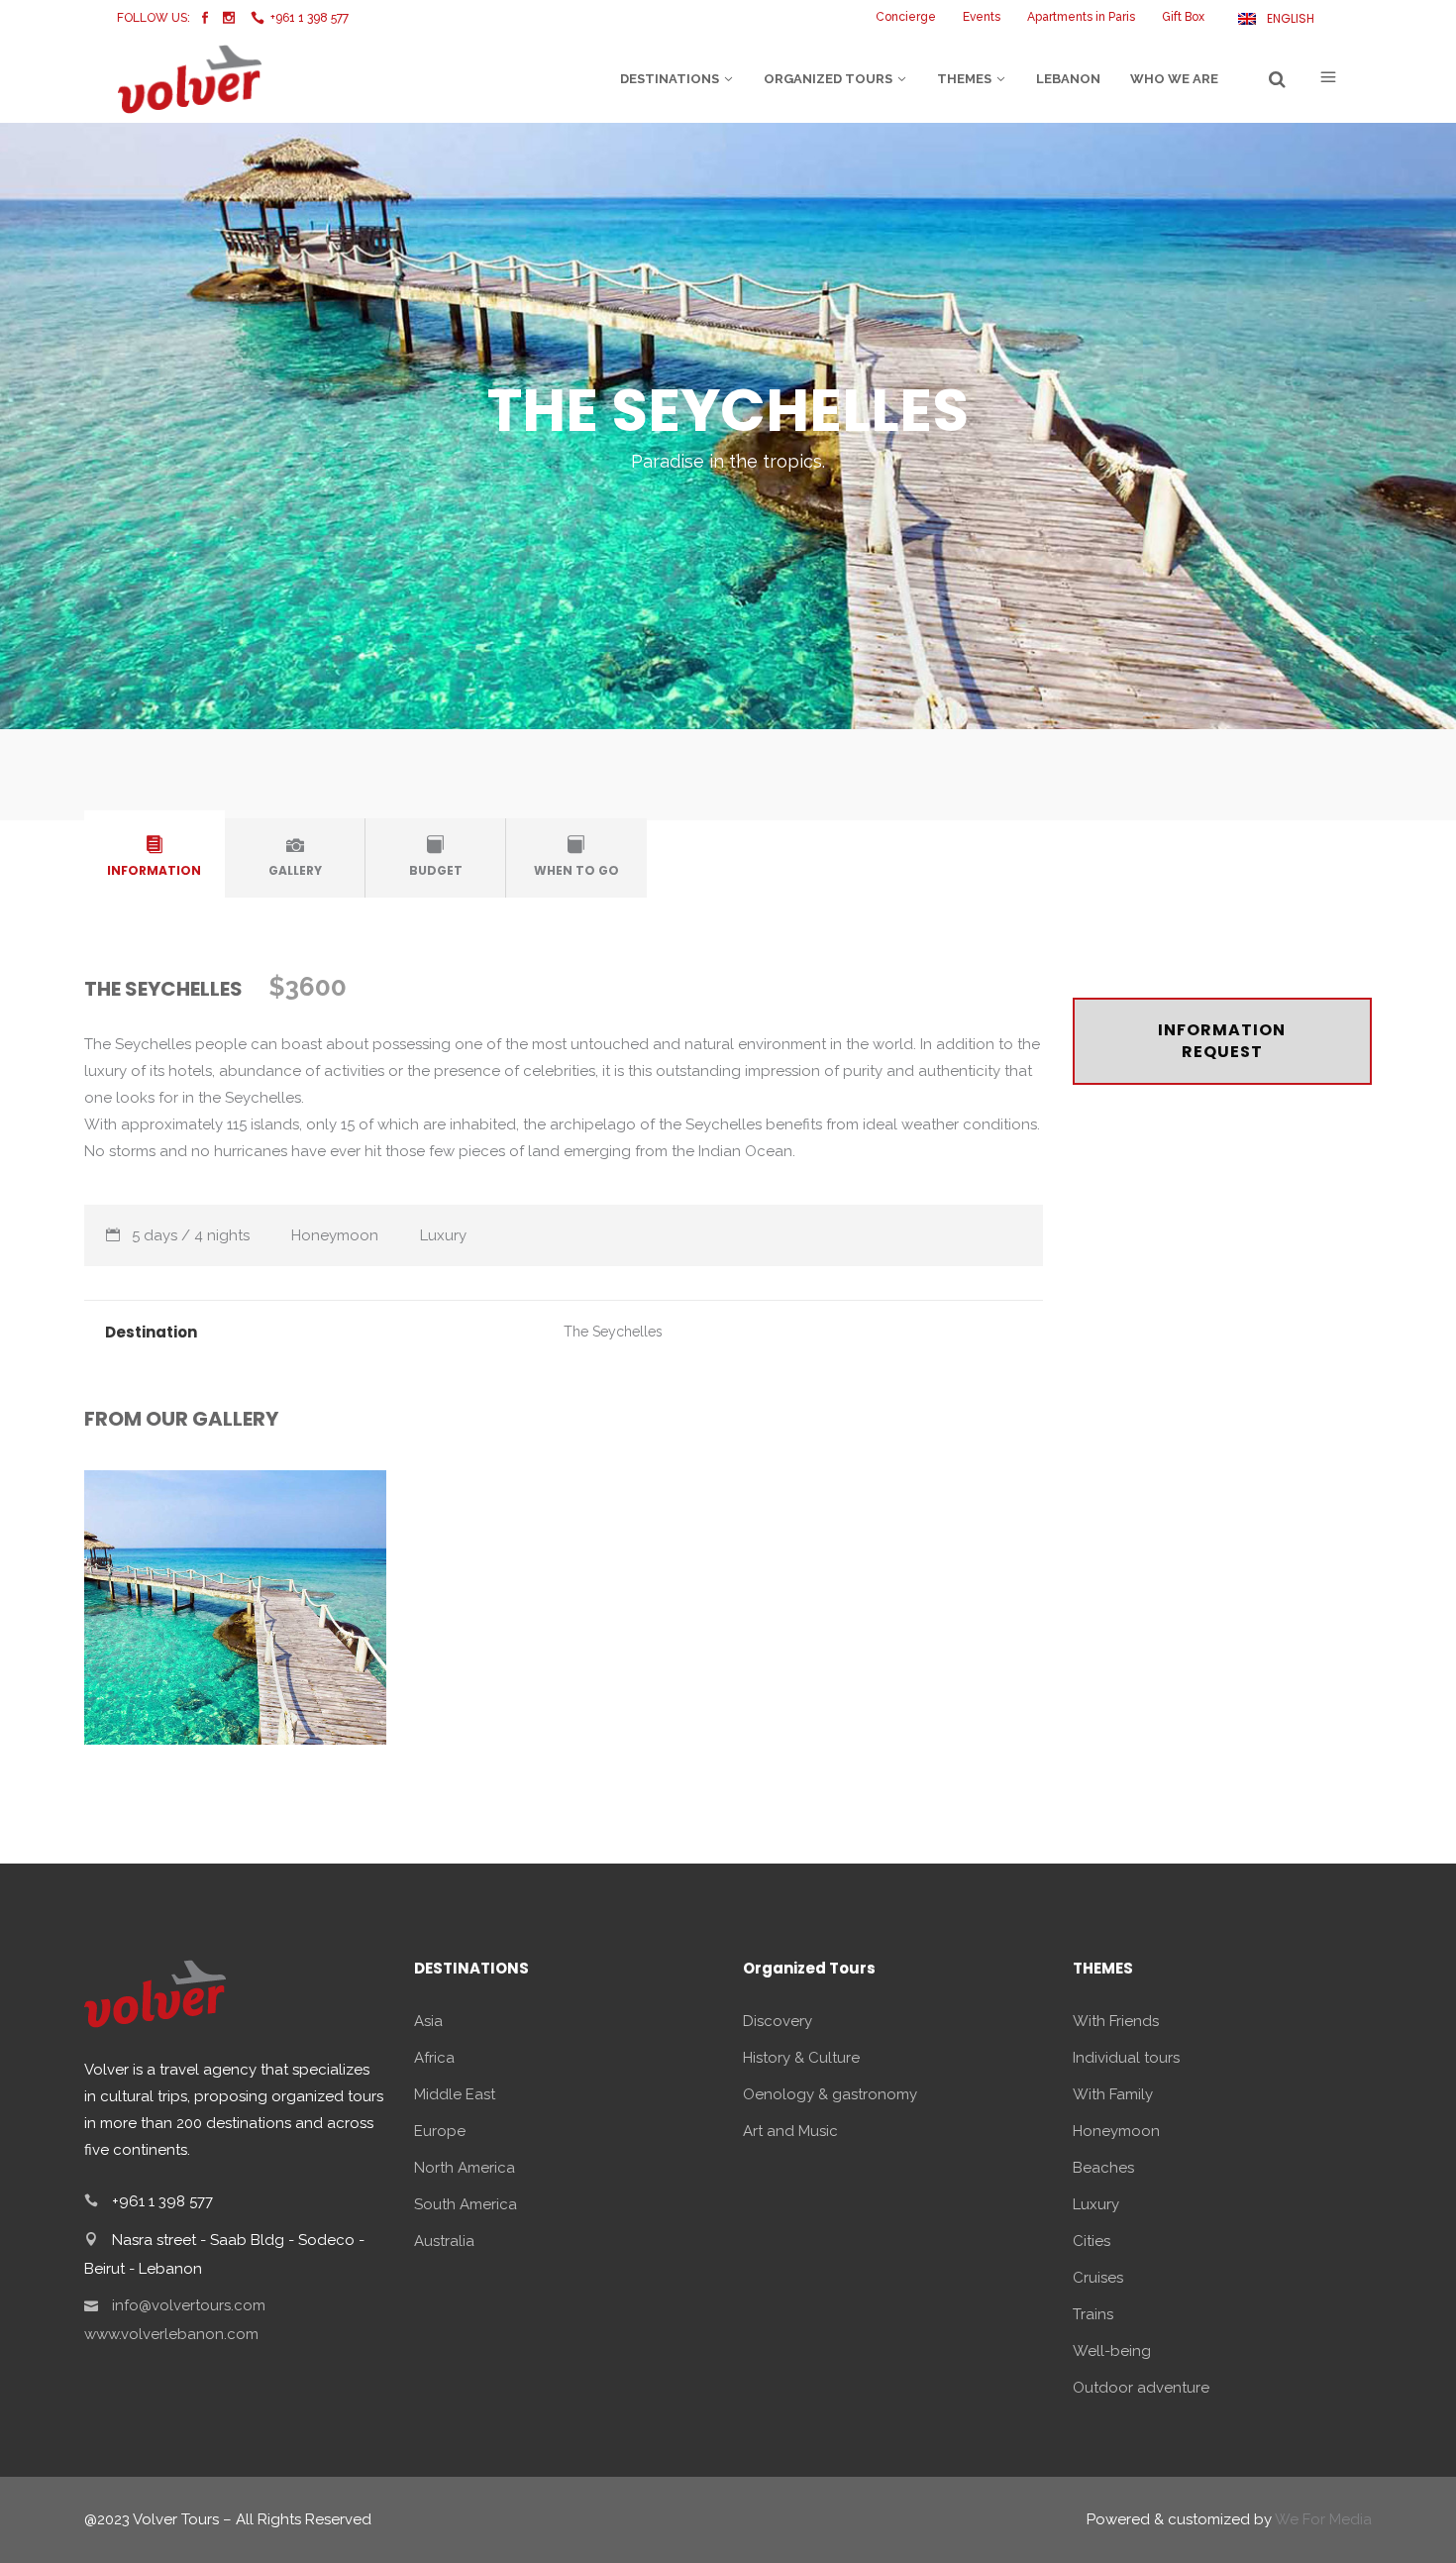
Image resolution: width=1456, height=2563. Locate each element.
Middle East (455, 2094)
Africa (434, 2058)
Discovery (778, 2021)
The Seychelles (613, 1332)
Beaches (1103, 2168)
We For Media (1323, 2519)
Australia (444, 2241)
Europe (440, 2131)
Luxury (1096, 2204)
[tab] (155, 858)
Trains (1093, 2314)
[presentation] (155, 854)
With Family (1113, 2094)
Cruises (1098, 2278)
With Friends (1116, 2021)
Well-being (1112, 2351)
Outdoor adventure (1141, 2388)
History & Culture (801, 2058)
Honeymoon (1116, 2131)
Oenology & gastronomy (830, 2094)
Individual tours (1126, 2058)
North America (465, 2168)
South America (466, 2204)
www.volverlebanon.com (171, 2334)
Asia (428, 2021)
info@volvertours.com (189, 2305)
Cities (1092, 2241)
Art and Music (790, 2131)
